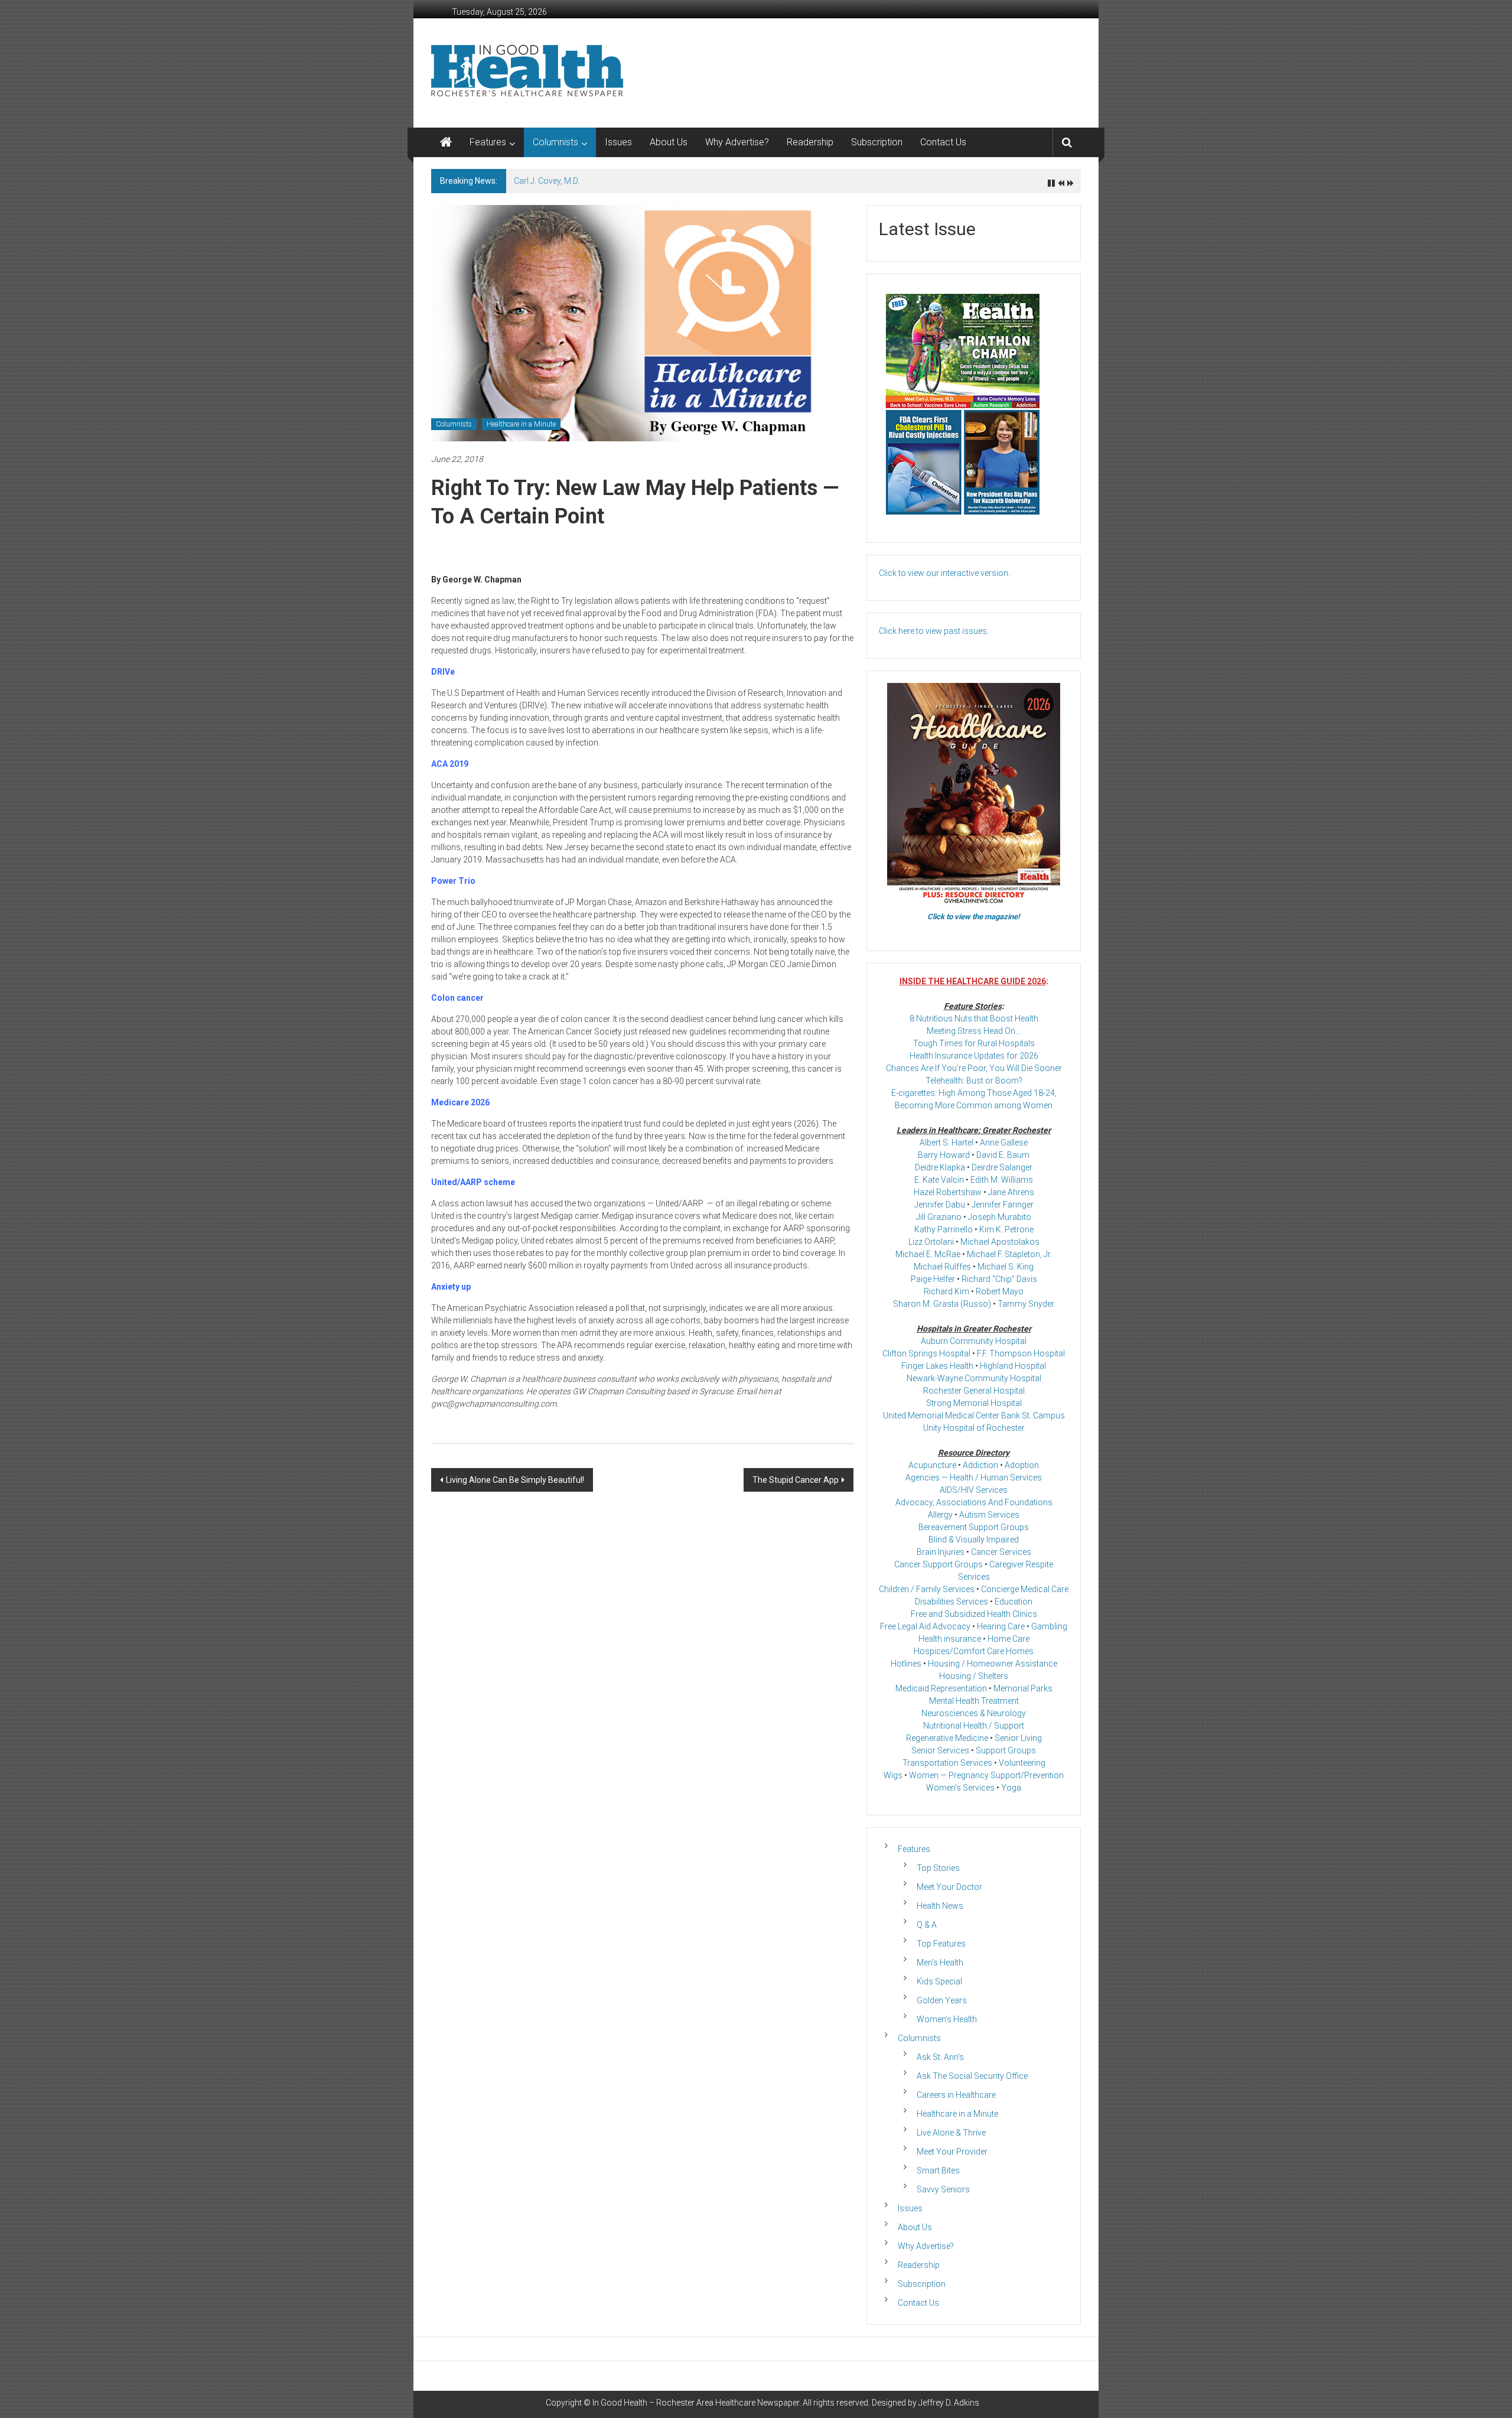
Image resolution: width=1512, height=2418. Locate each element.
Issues (618, 142)
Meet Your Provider (952, 2152)
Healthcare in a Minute (521, 424)
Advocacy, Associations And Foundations (974, 1502)
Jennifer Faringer (1003, 1205)
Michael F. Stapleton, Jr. (1009, 1254)
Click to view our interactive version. (944, 573)
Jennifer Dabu (940, 1205)
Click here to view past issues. (934, 631)
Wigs (893, 1775)
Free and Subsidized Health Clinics (974, 1614)
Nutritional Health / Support (974, 1726)
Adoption (1022, 1465)
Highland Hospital (1013, 1366)
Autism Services (989, 1515)
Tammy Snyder (1026, 1304)
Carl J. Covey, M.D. (547, 181)
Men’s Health (940, 1963)
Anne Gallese (1004, 1143)
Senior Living (1018, 1738)
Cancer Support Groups (939, 1564)
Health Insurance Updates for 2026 (974, 1056)
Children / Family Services (927, 1589)
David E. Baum (1003, 1155)
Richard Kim (946, 1291)
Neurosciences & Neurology (974, 1713)
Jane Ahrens (1011, 1192)
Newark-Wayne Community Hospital (974, 1378)
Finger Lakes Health (937, 1366)
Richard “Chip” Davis (999, 1279)
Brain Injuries (941, 1552)
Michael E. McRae (928, 1254)
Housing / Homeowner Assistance (993, 1664)
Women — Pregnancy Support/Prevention (986, 1775)
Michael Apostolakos (1000, 1242)
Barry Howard (944, 1155)
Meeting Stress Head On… (974, 1031)
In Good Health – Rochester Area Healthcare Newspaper (696, 2403)
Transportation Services (947, 1763)
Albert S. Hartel (946, 1143)
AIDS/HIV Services (974, 1490)
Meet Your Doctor (949, 1887)
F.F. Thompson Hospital (1021, 1353)
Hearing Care (1001, 1626)
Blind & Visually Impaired (974, 1540)
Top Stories (938, 1868)
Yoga (1011, 1788)
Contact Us (943, 142)
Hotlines (906, 1664)
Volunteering (1022, 1763)
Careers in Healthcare (956, 2095)
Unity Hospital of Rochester (974, 1428)
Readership (810, 142)
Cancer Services (1001, 1552)
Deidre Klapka (940, 1167)
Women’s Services (960, 1788)
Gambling (1049, 1626)
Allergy (940, 1515)
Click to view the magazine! (974, 917)
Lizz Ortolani (931, 1242)
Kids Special (939, 1981)
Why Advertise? (737, 142)
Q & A (927, 1925)
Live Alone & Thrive (951, 2133)
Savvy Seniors (943, 2189)
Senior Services (940, 1750)
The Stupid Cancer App (796, 1480)
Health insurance (950, 1639)
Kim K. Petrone (1006, 1229)
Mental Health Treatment (974, 1701)
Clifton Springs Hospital (926, 1353)
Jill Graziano (939, 1217)
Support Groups (1006, 1750)
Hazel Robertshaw (948, 1192)
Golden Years (942, 2000)
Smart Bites (938, 2170)
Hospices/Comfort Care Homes (974, 1651)
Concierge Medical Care (1025, 1589)
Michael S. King (1006, 1267)
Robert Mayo (1000, 1291)
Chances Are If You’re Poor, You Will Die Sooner (974, 1068)
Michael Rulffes (942, 1267)
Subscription (877, 142)
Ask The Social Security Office (972, 2076)
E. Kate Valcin (939, 1180)
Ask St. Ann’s (940, 2057)
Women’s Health (947, 2019)
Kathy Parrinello (944, 1229)
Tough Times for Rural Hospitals (974, 1043)
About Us (669, 142)
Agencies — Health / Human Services (974, 1478)
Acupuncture (932, 1465)
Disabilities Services (951, 1602)
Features (488, 142)
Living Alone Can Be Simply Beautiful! (515, 1480)
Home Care (1008, 1639)
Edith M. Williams (1002, 1180)
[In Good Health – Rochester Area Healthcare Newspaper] (446, 142)
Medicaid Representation (941, 1688)
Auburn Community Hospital (974, 1341)
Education (1014, 1602)
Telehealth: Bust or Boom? (974, 1081)
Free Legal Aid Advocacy (925, 1626)
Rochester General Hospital (974, 1391)
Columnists (555, 142)
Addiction (980, 1465)
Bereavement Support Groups (974, 1527)
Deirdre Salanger (1002, 1167)
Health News (940, 1906)
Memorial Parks (1023, 1688)
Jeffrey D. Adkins (949, 2403)
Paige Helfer (933, 1279)
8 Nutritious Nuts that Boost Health (974, 1018)
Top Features (941, 1944)
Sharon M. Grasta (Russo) (942, 1304)
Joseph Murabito (1000, 1217)
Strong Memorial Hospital (974, 1403)
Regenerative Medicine (947, 1738)
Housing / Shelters (974, 1676)
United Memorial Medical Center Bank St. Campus (974, 1415)
